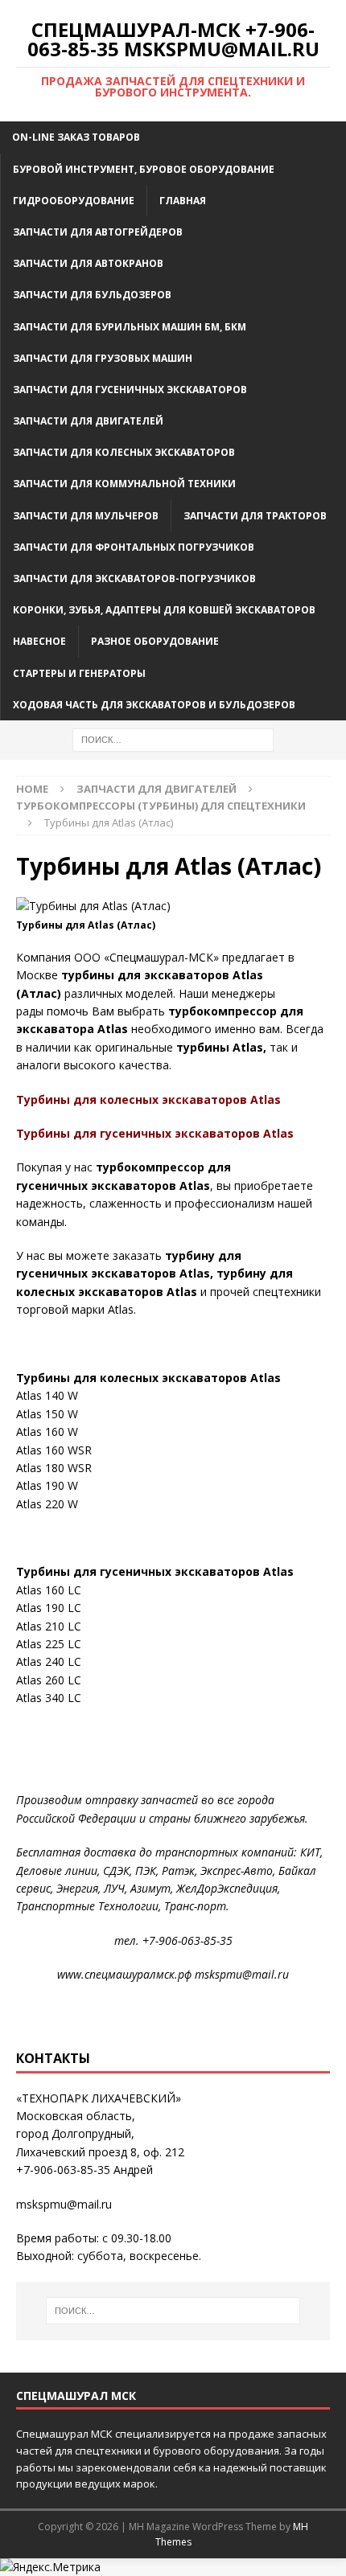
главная (183, 201)
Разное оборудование (155, 641)
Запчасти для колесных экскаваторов (124, 452)
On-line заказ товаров (76, 137)
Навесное (39, 641)
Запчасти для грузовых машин (103, 358)
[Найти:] (173, 738)
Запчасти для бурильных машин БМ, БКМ (130, 327)
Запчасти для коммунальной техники (124, 484)
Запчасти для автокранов (88, 263)
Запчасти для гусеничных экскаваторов (130, 390)
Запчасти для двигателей (88, 421)
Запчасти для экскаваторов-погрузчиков (134, 578)
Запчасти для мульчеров (86, 516)
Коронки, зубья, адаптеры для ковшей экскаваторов (164, 610)
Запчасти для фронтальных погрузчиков (134, 547)
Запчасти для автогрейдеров (98, 232)
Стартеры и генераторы (79, 673)
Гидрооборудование (74, 201)
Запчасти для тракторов (255, 516)
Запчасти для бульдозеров (92, 295)
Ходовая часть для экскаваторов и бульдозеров (154, 705)
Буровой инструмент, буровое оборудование (144, 169)
